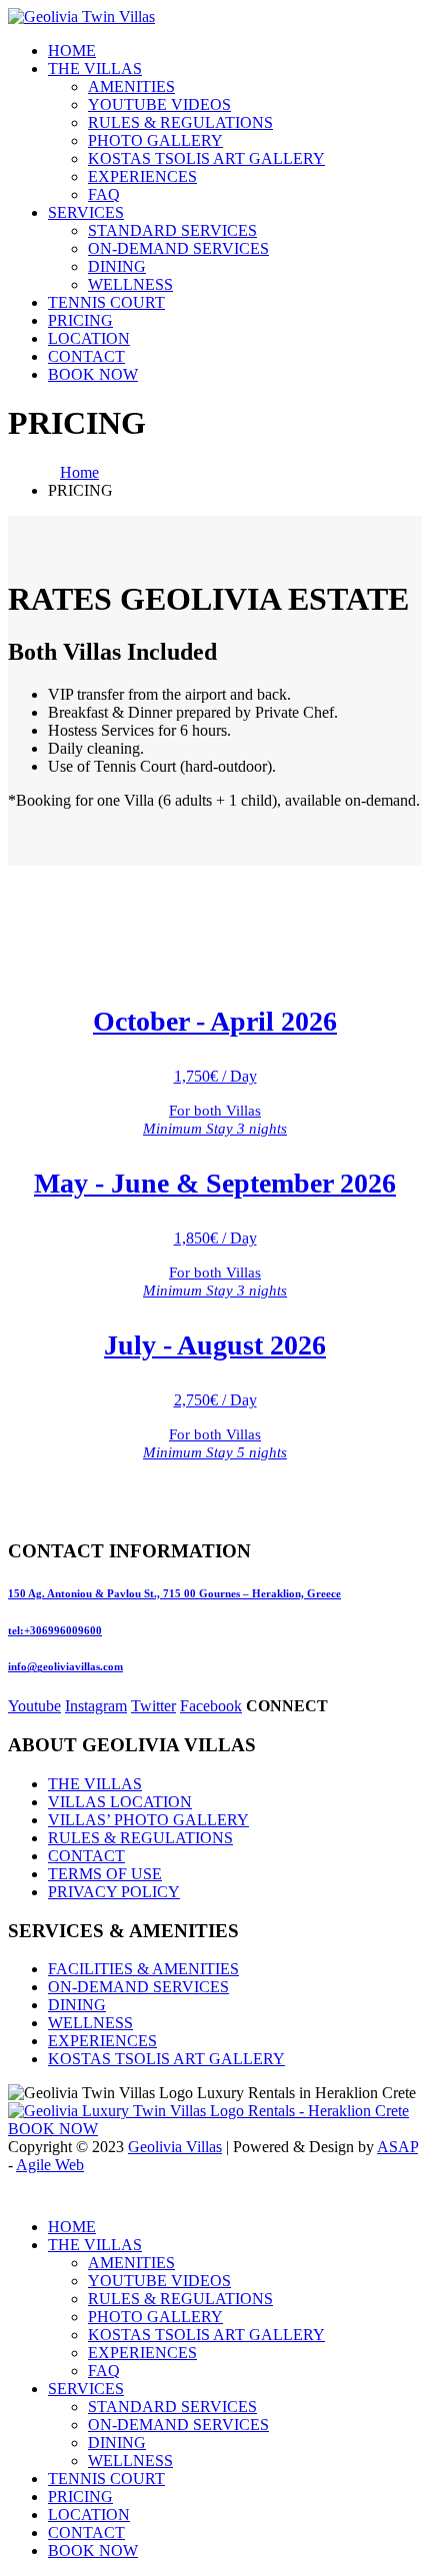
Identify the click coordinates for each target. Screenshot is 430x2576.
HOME (72, 50)
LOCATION (89, 338)
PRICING (80, 320)
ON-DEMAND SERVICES (178, 248)
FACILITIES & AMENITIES (143, 1969)
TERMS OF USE (105, 1874)
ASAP (397, 2147)
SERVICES (86, 212)
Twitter (153, 1706)
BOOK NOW (93, 374)
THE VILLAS (95, 68)
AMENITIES (131, 86)
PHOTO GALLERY (155, 140)
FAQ (104, 194)
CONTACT (86, 356)
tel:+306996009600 (55, 1630)
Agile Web (50, 2165)
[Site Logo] (81, 16)
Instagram (96, 1706)
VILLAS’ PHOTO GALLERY (148, 1820)
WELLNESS (130, 284)
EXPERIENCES (142, 176)
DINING (117, 266)
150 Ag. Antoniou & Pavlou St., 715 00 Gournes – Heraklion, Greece (174, 1593)
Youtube (34, 1706)
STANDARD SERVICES (172, 230)
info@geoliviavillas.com (65, 1666)
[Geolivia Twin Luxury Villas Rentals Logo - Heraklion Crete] (208, 2111)
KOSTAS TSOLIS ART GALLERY (206, 158)
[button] (20, 2193)
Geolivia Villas (175, 2147)
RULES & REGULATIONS (180, 122)
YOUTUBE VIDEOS (159, 104)
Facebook (211, 1706)
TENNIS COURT (106, 302)
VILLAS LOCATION (120, 1802)
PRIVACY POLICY (114, 1892)
